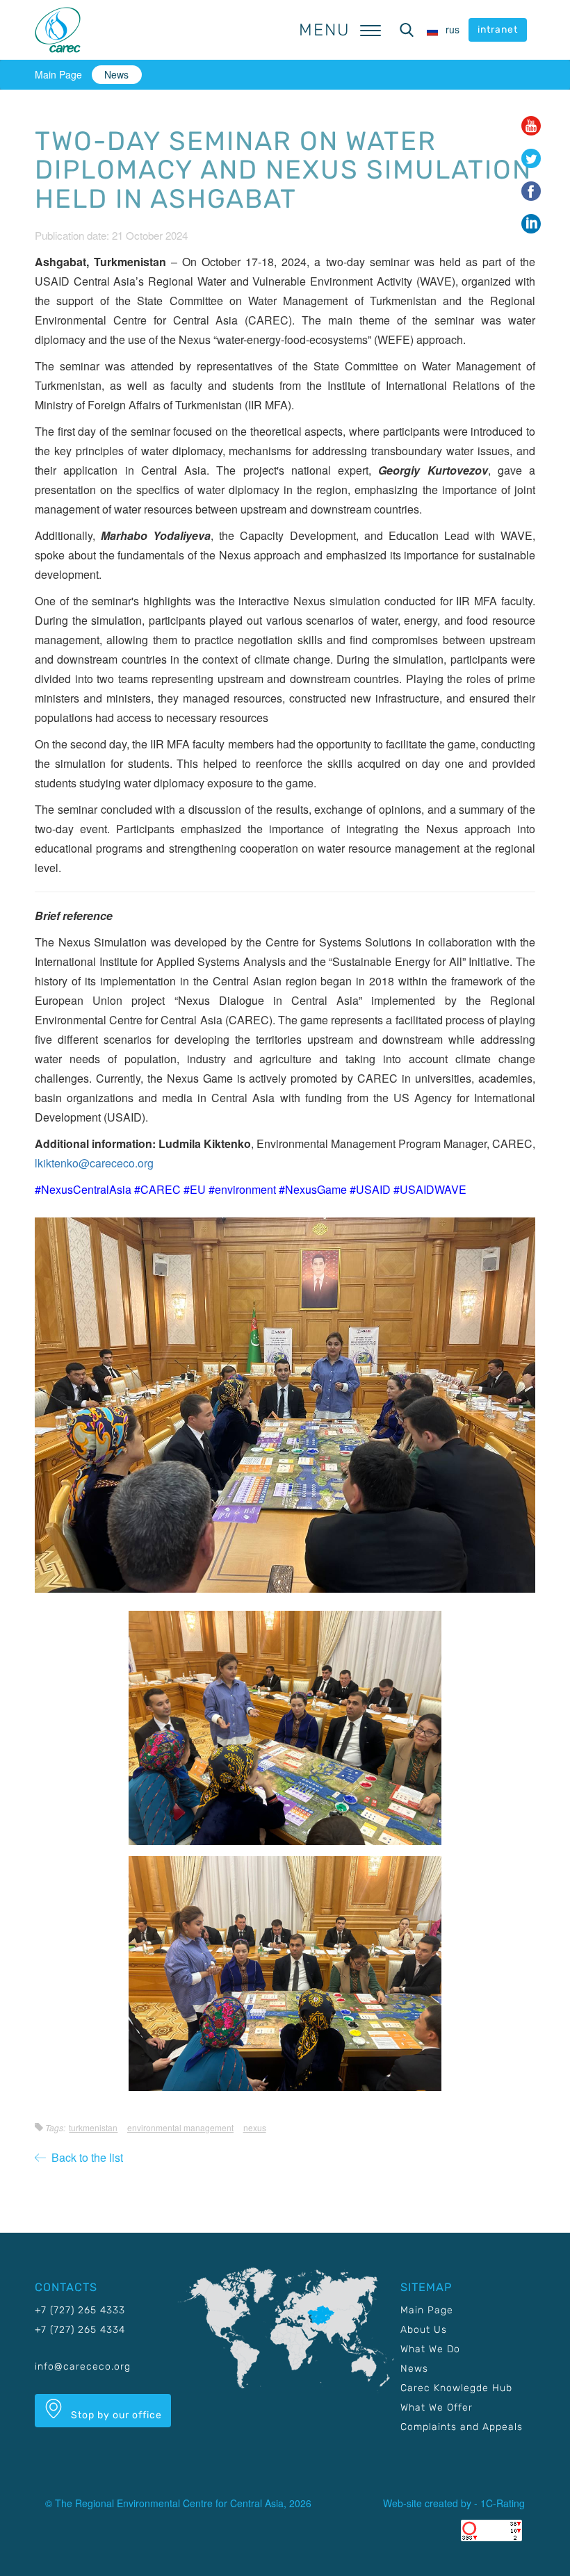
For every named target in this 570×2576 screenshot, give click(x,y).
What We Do (430, 2349)
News (116, 74)
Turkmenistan (93, 2127)
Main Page (58, 74)
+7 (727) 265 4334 (80, 2330)
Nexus (255, 2127)
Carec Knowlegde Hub (456, 2388)
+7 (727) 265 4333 (80, 2310)
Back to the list (84, 2157)
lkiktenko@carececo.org (94, 1163)
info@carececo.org (83, 2366)
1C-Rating (503, 2503)
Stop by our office (115, 2415)
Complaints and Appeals (462, 2427)
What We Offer (437, 2407)
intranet (498, 30)
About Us (424, 2330)
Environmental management (180, 2127)
